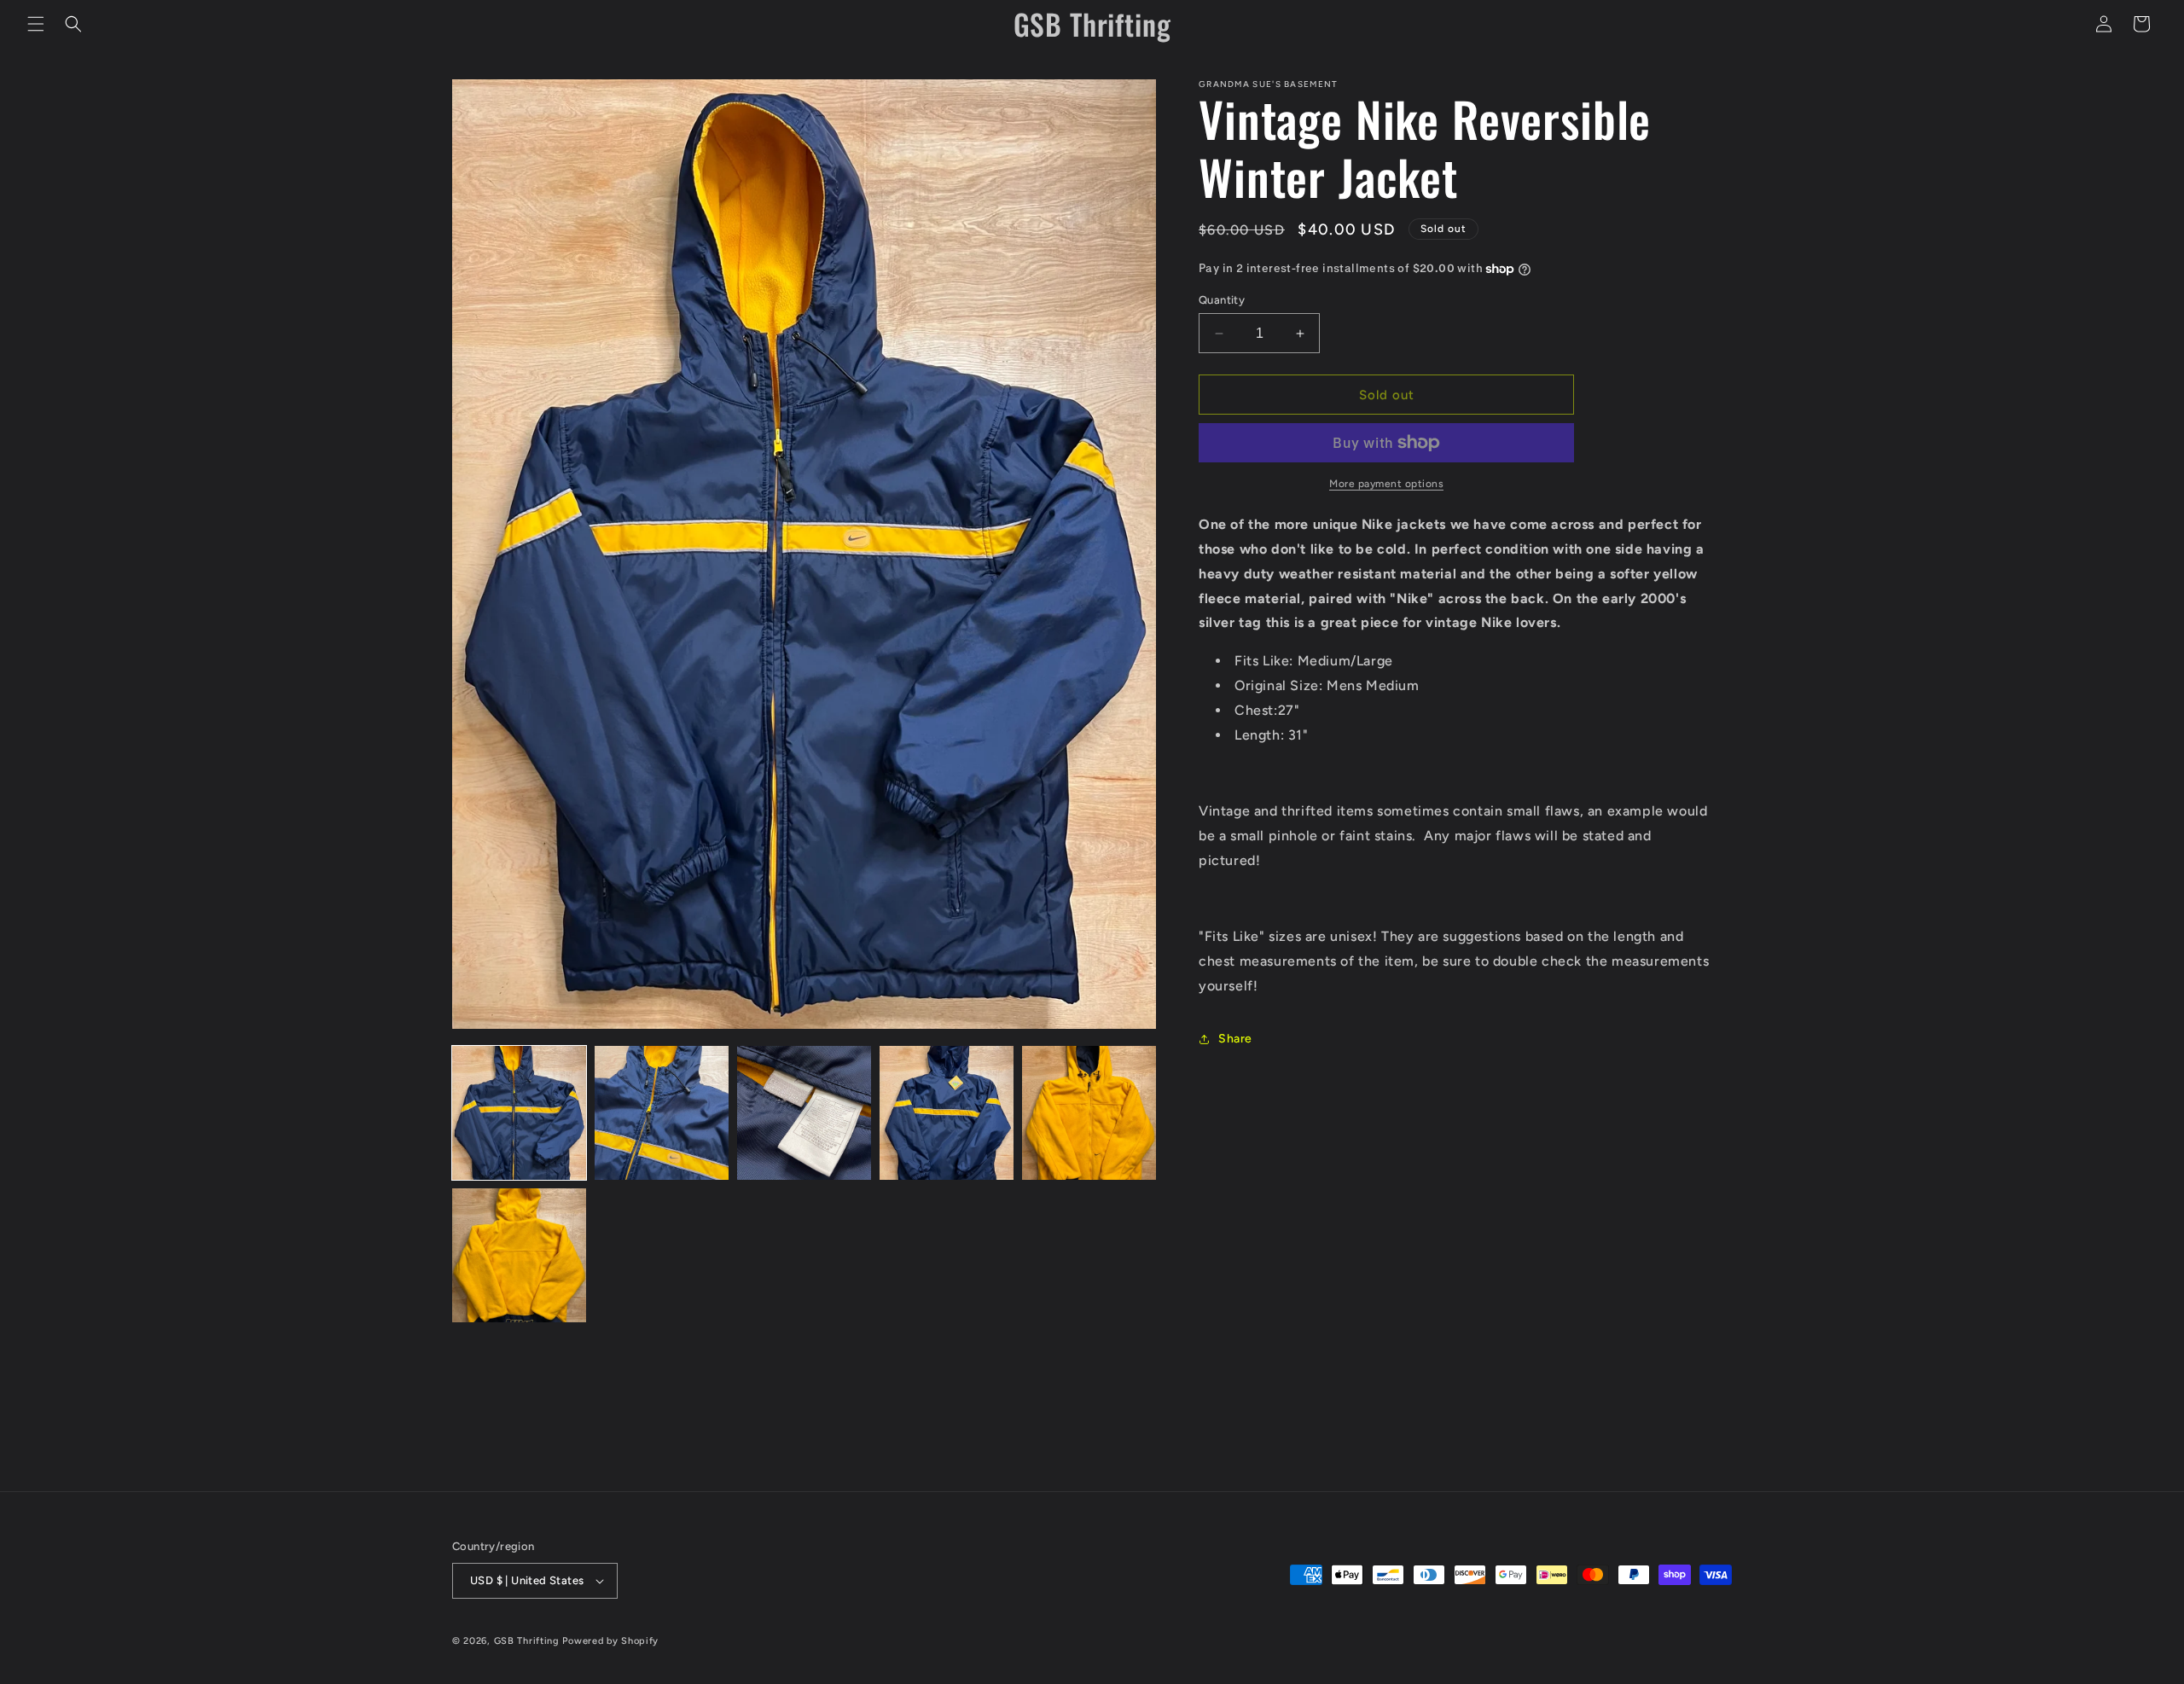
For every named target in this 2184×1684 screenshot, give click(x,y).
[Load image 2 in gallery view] (662, 1113)
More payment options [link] (1386, 484)
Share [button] (1235, 1039)
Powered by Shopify (610, 1641)
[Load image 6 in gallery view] (519, 1255)
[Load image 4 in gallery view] (947, 1113)
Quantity (1222, 300)
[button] (36, 24)
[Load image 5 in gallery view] (1089, 1113)
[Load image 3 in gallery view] (804, 1113)
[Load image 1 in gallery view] (519, 1113)
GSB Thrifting (529, 1641)
